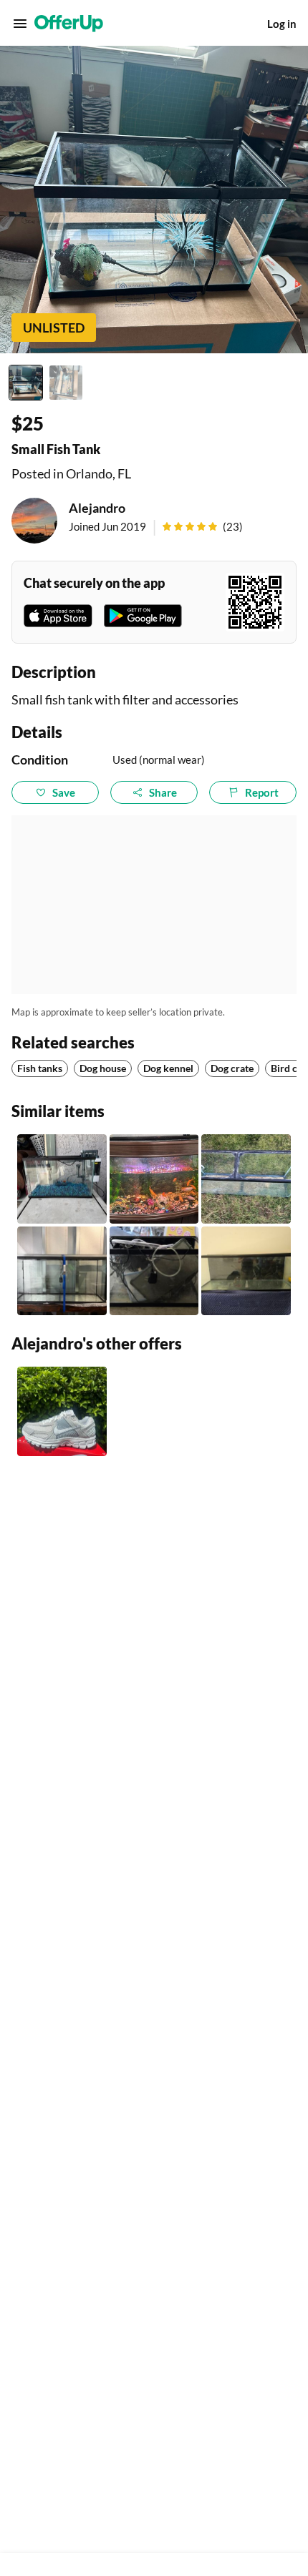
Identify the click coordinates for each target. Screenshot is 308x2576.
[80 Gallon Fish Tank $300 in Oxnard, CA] (246, 1271)
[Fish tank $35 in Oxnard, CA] (246, 1179)
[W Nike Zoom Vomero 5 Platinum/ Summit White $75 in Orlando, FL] (62, 1411)
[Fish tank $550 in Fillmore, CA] (154, 1179)
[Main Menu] (20, 24)
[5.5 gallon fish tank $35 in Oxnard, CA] (62, 1179)
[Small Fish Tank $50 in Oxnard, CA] (154, 1271)
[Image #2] (66, 383)
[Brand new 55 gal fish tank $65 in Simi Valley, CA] (62, 1271)
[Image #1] (26, 383)
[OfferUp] (69, 24)
